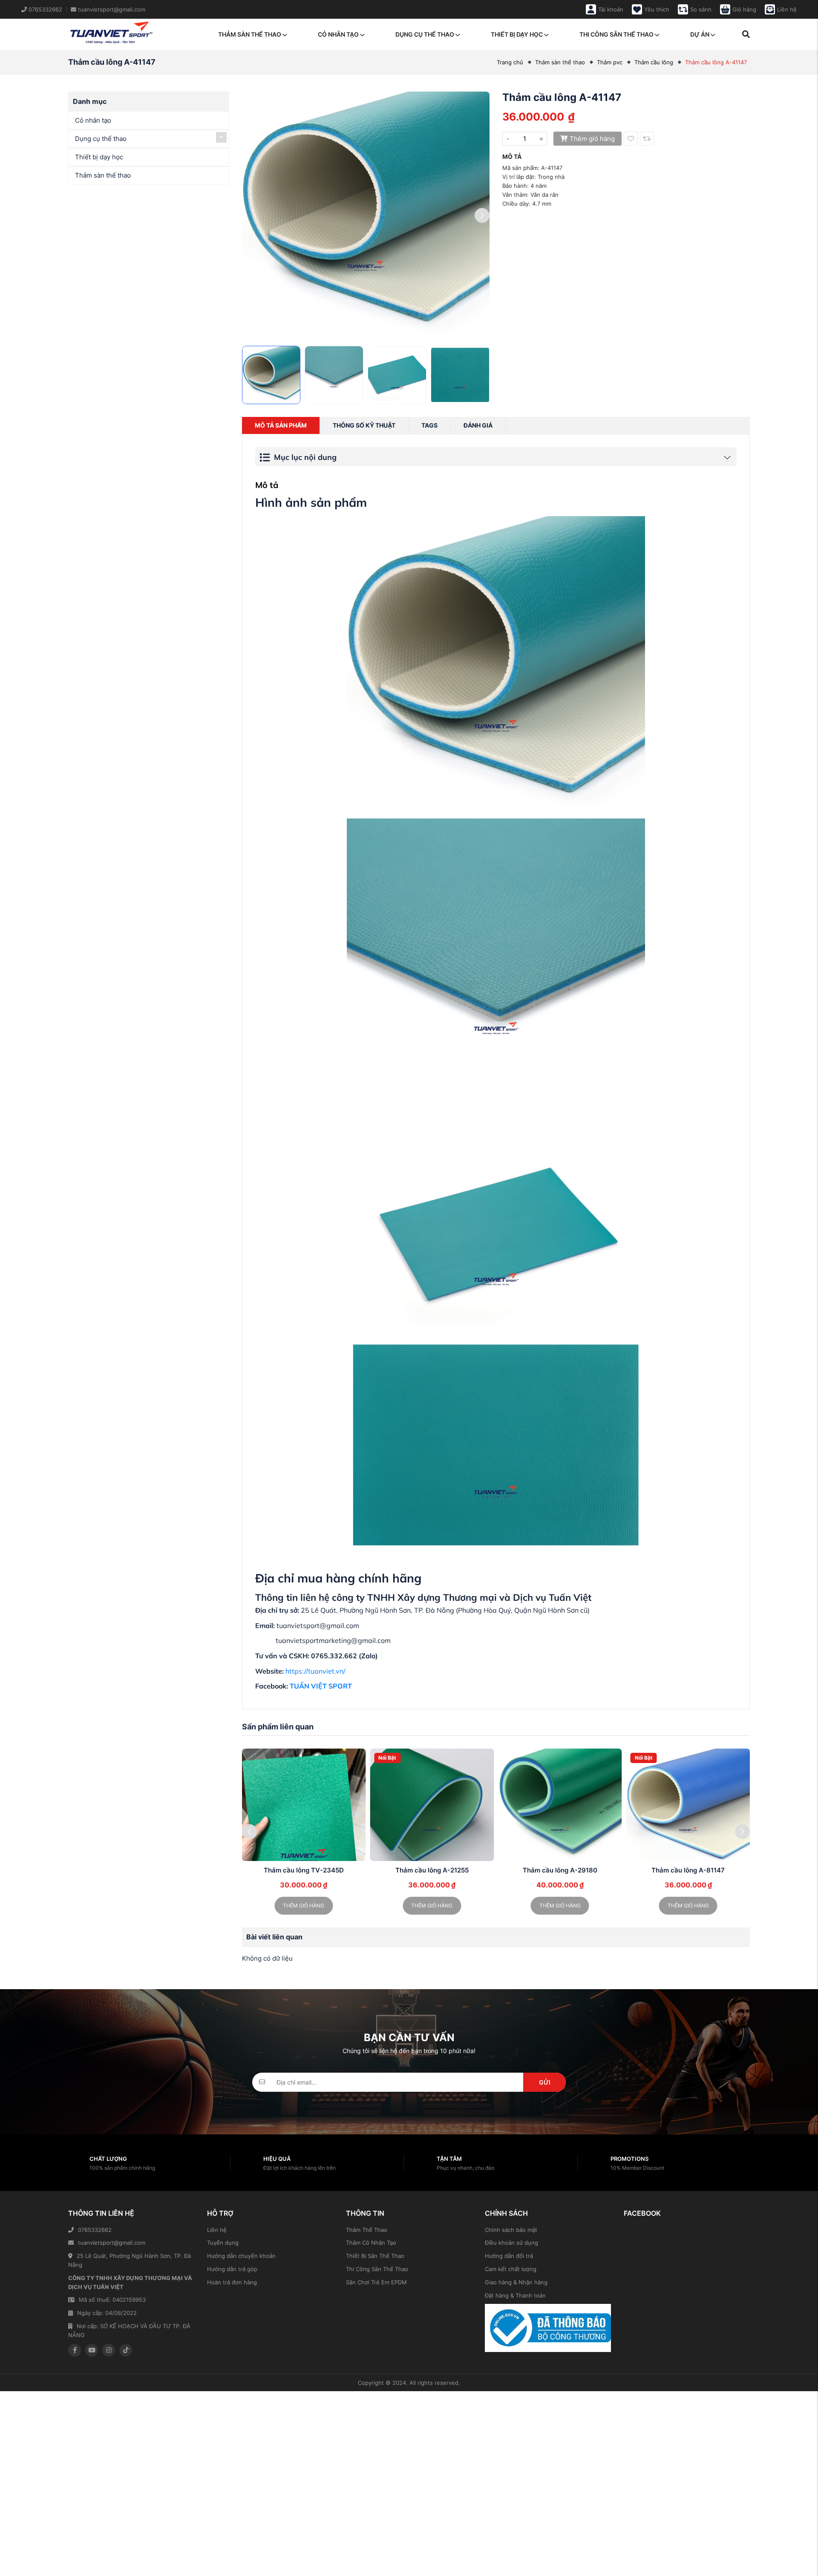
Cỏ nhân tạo (338, 34)
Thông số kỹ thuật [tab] (364, 425)
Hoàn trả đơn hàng (232, 2282)
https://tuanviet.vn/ (315, 1671)
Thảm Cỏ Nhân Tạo (371, 2243)
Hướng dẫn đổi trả (509, 2256)
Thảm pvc (610, 62)
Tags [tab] (429, 425)
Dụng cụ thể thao (425, 34)
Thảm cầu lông (654, 62)
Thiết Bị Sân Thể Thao (375, 2256)
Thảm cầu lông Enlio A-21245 (688, 1870)
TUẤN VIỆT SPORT (321, 1686)
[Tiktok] (126, 2350)
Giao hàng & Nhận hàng (516, 2282)
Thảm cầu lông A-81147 (560, 1870)
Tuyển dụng (223, 2243)
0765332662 (95, 2230)
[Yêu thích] (631, 139)
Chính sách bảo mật (511, 2230)
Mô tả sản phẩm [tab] (281, 425)
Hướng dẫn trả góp (232, 2269)
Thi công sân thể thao (616, 34)
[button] (482, 215)
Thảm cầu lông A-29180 (432, 1870)
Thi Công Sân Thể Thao (377, 2269)
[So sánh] (647, 139)
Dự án (700, 34)
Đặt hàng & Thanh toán (515, 2295)
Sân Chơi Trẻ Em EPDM (376, 2282)
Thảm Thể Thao (367, 2230)
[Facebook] (75, 2350)
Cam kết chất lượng (511, 2269)
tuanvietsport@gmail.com (112, 2243)
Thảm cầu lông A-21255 (304, 1870)
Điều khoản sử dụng (511, 2243)
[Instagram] (109, 2350)
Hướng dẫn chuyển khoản (241, 2256)
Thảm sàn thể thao (250, 34)
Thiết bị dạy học (517, 34)
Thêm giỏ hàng (592, 139)
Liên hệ (217, 2230)
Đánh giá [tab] (478, 425)
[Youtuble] (92, 2350)
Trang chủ (510, 62)
